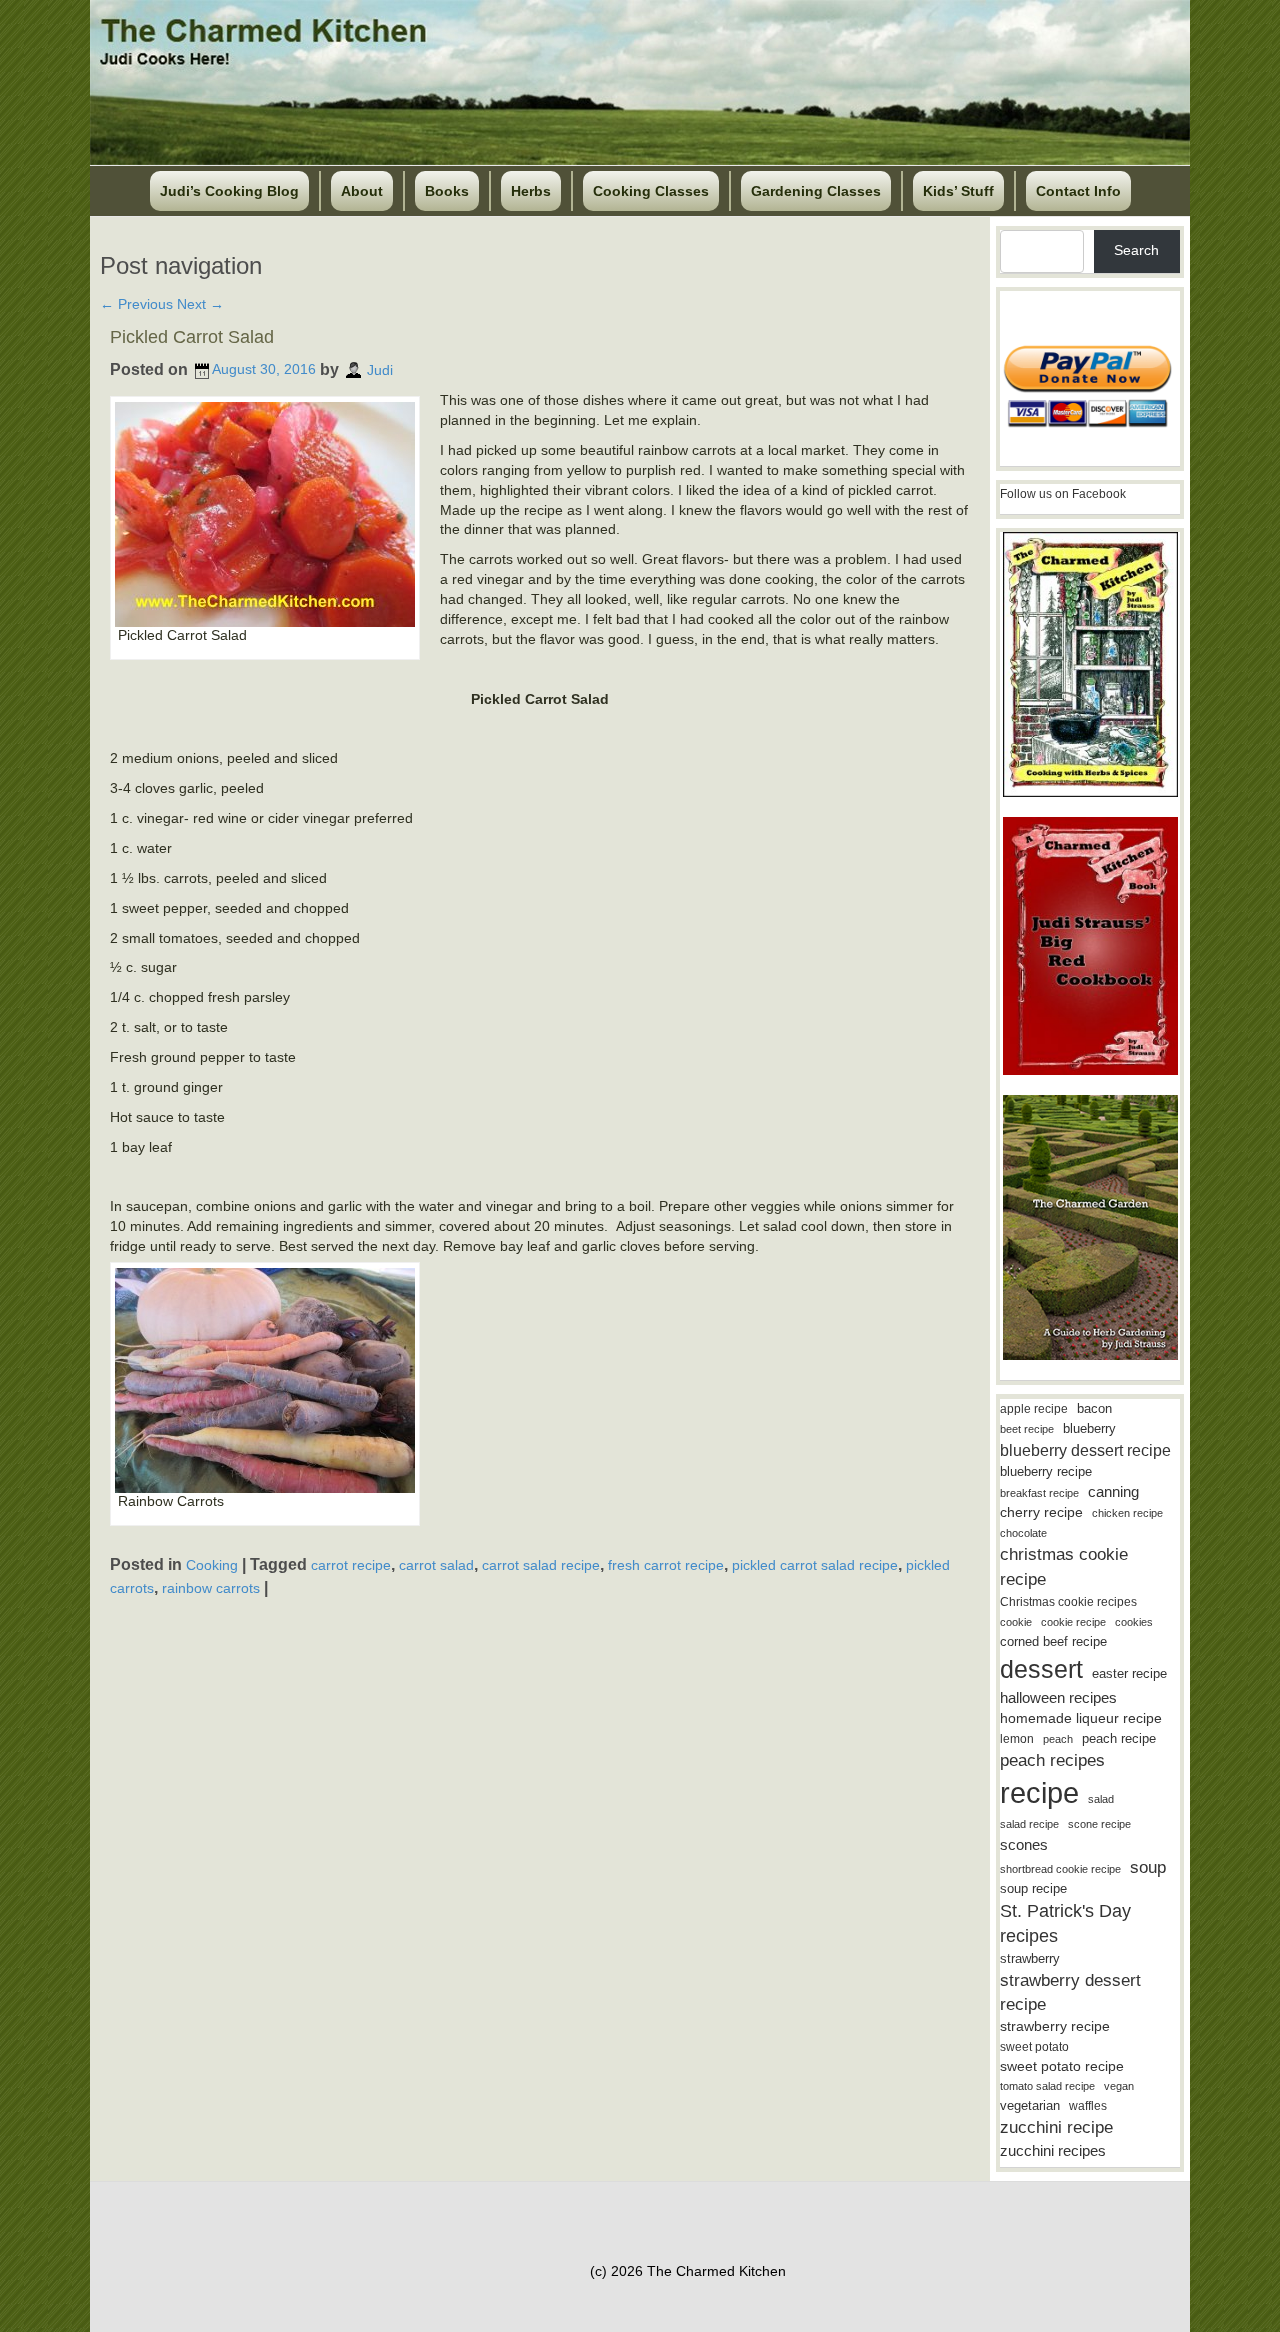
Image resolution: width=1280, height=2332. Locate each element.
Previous (136, 304)
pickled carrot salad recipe (815, 1565)
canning (1113, 1492)
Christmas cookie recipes (1068, 1602)
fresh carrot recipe (666, 1565)
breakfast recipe (1039, 1493)
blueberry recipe (1046, 1471)
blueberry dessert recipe (1085, 1450)
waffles (1088, 2106)
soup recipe (1033, 1888)
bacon (1094, 1408)
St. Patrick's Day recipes (1065, 1923)
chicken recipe (1127, 1513)
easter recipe (1129, 1673)
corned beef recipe (1053, 1642)
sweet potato (1034, 2047)
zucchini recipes (1053, 2150)
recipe (1039, 1792)
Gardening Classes (816, 191)
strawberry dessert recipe (1070, 1992)
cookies (1134, 1622)
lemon (1017, 1739)
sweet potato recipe (1062, 2066)
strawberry (1030, 1958)
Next (200, 304)
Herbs (531, 191)
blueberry (1089, 1428)
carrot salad (436, 1565)
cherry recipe (1041, 1512)
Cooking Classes (651, 191)
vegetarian (1030, 2105)
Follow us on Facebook (1063, 494)
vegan (1119, 2086)
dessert (1041, 1669)
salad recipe (1029, 1824)
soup (1148, 1867)
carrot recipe (351, 1565)
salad (1101, 1799)
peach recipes (1052, 1760)
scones (1024, 1844)
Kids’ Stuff (958, 191)
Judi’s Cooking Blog (229, 191)
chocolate (1023, 1533)
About (362, 191)
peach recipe (1119, 1738)
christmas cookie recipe (1064, 1566)
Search (1136, 250)
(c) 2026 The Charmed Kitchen (688, 2271)
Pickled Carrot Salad (192, 337)
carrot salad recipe (541, 1565)
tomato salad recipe (1047, 2086)
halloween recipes (1058, 1697)
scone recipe (1099, 1824)
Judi (380, 369)
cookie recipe (1073, 1622)
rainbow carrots (211, 1588)
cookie (1016, 1622)
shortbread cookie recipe (1060, 1869)
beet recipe (1027, 1429)
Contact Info (1078, 191)
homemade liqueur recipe (1081, 1718)
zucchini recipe (1056, 2127)
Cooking (212, 1565)
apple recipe (1034, 1409)
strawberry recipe (1055, 2026)
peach (1058, 1739)
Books (447, 191)
